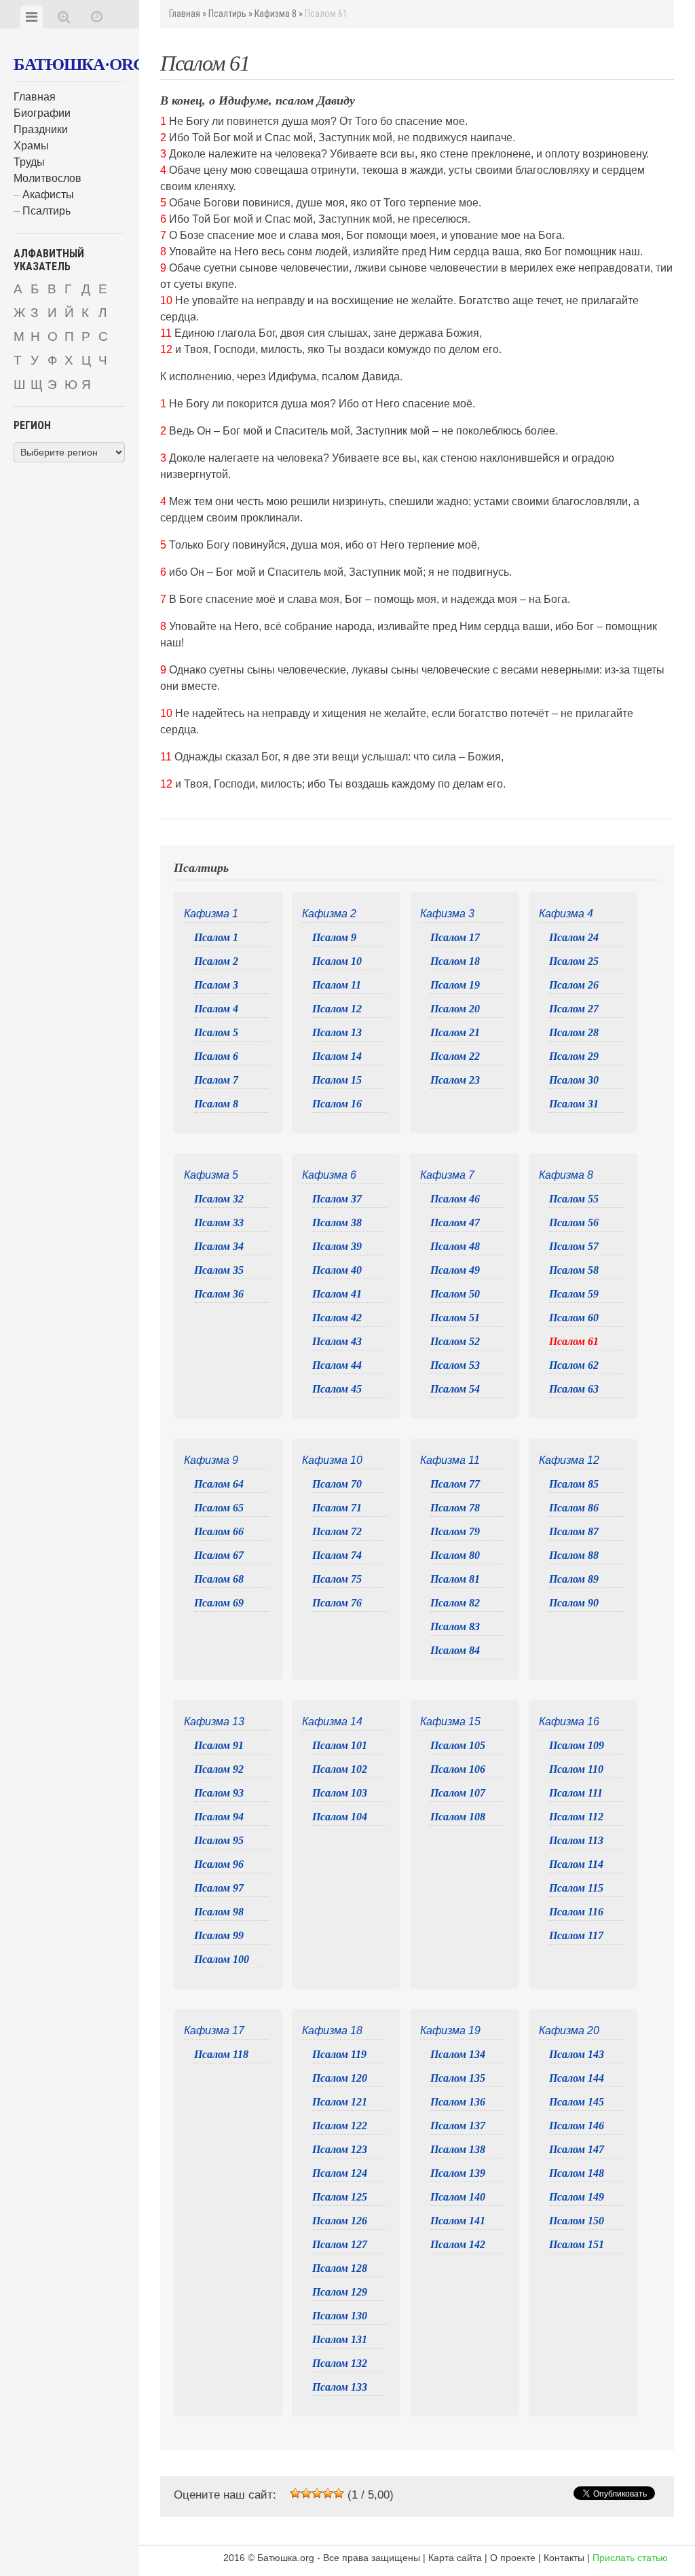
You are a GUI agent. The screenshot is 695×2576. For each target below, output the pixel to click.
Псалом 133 (340, 2387)
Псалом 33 (219, 1222)
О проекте (513, 2558)
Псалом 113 (576, 1840)
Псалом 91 (219, 1745)
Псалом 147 (577, 2149)
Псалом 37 (337, 1199)
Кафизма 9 (211, 1460)
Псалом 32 (219, 1199)
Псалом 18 (455, 961)
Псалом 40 (337, 1270)
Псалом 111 (576, 1793)
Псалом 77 (455, 1484)
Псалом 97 (219, 1888)
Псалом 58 (574, 1270)
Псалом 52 (455, 1341)
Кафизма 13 (214, 1722)
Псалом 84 (455, 1650)
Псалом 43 (337, 1341)
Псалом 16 (337, 1104)
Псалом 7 (216, 1080)
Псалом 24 (574, 937)
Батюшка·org (79, 64)
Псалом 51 (455, 1318)
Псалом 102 (340, 1769)
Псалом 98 (219, 1912)
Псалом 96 (219, 1864)
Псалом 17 (455, 937)
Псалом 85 (574, 1484)
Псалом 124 (340, 2173)
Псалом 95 (219, 1840)
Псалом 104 (340, 1817)
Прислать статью (630, 2558)
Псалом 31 (574, 1104)
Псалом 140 (458, 2197)
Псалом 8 (216, 1104)
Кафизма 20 (569, 2030)
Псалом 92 (219, 1769)
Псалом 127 (340, 2244)
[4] (328, 2493)
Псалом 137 (458, 2126)
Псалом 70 (337, 1484)
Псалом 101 (340, 1745)
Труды (29, 162)
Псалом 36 (219, 1294)
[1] (295, 2493)
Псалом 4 (216, 1009)
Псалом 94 (219, 1817)
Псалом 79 (455, 1531)
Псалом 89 (574, 1579)
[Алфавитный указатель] (64, 17)
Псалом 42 (337, 1318)
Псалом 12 (337, 1009)
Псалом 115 (576, 1888)
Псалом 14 (337, 1056)
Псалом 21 (455, 1032)
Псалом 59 (574, 1294)
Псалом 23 (455, 1080)
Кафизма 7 (447, 1175)
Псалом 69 (219, 1603)
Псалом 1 (216, 937)
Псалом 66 (219, 1531)
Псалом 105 (458, 1745)
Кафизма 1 (211, 914)
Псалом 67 (219, 1555)
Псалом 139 (458, 2173)
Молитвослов (48, 178)
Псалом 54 (455, 1389)
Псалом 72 (337, 1531)
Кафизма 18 (332, 2030)
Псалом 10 (337, 961)
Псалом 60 (574, 1318)
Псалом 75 (337, 1579)
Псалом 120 (340, 2078)
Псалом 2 (216, 961)
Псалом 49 (455, 1270)
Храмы (31, 146)
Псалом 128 (340, 2268)
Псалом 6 (216, 1056)
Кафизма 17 (214, 2030)
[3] (317, 2493)
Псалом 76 (337, 1603)
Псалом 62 (574, 1365)
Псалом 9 (334, 937)
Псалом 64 (219, 1484)
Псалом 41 (337, 1294)
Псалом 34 (219, 1246)
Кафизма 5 (211, 1175)
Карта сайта (455, 2558)
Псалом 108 (458, 1817)
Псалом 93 (219, 1793)
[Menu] (32, 17)
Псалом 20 (455, 1009)
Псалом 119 (339, 2054)
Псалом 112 (576, 1817)
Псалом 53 (455, 1365)
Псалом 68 (219, 1579)
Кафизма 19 (450, 2030)
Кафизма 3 (447, 914)
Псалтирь (46, 211)
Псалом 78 (455, 1508)
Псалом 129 (340, 2292)
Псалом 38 (337, 1222)
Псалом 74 (337, 1555)
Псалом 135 (458, 2078)
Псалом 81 (455, 1579)
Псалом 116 (576, 1912)
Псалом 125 (340, 2197)
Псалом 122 (340, 2126)
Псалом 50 (455, 1294)
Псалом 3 (216, 985)
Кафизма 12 (569, 1460)
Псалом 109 (577, 1745)
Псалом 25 (574, 961)
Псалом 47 (455, 1222)
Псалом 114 (576, 1864)
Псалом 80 (455, 1555)
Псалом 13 (337, 1032)
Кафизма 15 (450, 1722)
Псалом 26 (574, 985)
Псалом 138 (458, 2149)
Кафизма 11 (450, 1460)
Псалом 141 (458, 2221)
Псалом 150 (577, 2221)
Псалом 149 (577, 2197)
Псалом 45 (337, 1389)
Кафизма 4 (566, 914)
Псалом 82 (455, 1603)
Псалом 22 (455, 1056)
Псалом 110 (576, 1769)
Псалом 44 (337, 1365)
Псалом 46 (455, 1199)
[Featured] (97, 17)
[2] (306, 2493)
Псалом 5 (216, 1032)
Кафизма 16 (569, 1722)
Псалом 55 (574, 1199)
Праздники (41, 129)
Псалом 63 (574, 1389)
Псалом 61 (574, 1341)
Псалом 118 (221, 2054)
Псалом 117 (576, 1935)
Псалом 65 (219, 1508)
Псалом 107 (458, 1793)
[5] (339, 2493)
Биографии (42, 113)
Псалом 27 (574, 1009)
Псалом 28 (574, 1032)
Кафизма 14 (332, 1722)
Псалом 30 (574, 1080)
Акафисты (48, 195)
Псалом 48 (455, 1246)
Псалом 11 (337, 985)
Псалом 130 (340, 2316)
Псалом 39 (337, 1246)
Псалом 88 (574, 1555)
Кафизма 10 (332, 1460)
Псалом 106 (458, 1769)
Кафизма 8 (276, 14)
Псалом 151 (577, 2244)
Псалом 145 (577, 2102)
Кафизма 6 (329, 1175)
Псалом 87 (574, 1531)
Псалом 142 (458, 2244)
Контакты (564, 2558)
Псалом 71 (337, 1508)
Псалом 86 (574, 1508)
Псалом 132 (340, 2363)
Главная (35, 97)
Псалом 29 (574, 1056)
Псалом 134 (458, 2054)
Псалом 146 (577, 2126)
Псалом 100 (222, 1959)
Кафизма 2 (329, 914)
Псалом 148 (577, 2173)
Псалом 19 (455, 985)
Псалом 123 (340, 2149)
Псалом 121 (340, 2102)
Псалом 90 (574, 1603)
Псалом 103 (340, 1793)
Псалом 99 (219, 1935)
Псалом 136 (458, 2102)
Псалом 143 (577, 2054)
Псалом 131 (340, 2339)
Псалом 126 (340, 2221)
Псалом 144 (577, 2078)
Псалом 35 (219, 1270)
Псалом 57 (574, 1246)
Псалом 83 (455, 1626)
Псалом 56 (574, 1222)
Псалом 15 (337, 1080)
